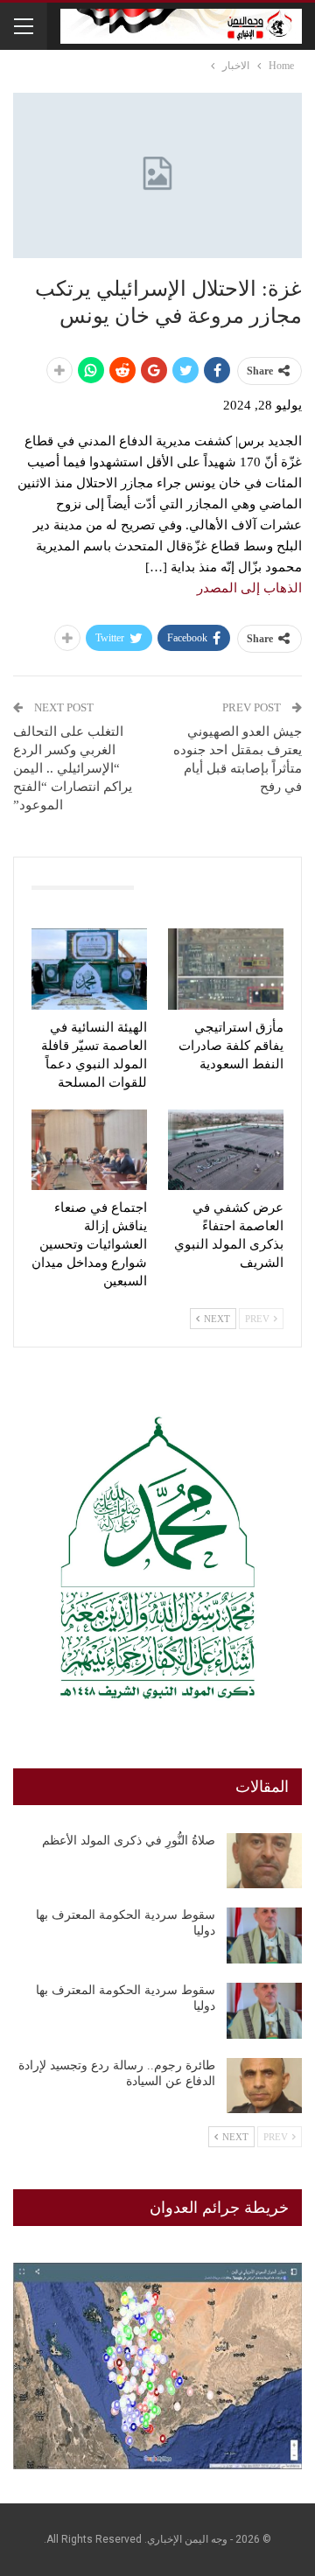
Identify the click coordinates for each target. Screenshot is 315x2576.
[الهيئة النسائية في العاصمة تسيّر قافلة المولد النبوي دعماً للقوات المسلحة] (89, 969)
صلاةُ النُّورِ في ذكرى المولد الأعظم (129, 1841)
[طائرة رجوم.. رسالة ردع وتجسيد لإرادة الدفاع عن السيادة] (264, 2086)
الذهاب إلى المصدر (249, 588)
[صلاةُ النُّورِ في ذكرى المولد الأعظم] (264, 1861)
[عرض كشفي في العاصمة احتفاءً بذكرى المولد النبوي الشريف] (226, 1150)
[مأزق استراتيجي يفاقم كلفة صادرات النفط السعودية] (226, 969)
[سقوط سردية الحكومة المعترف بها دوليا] (264, 1935)
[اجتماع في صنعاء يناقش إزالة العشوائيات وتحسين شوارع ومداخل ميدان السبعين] (89, 1150)
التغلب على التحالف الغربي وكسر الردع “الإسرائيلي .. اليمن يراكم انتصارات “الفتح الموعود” (73, 768)
